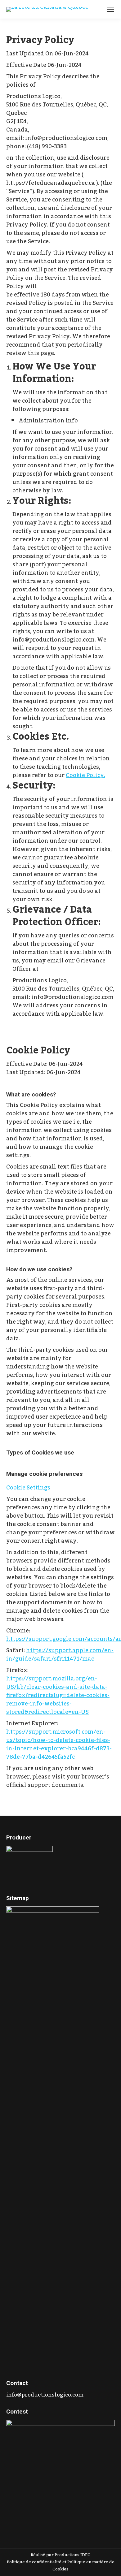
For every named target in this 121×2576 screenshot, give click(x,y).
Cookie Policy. (85, 775)
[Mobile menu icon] (111, 9)
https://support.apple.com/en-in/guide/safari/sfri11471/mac (60, 1655)
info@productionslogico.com (45, 2395)
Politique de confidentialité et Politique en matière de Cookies (61, 2566)
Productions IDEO (73, 2555)
